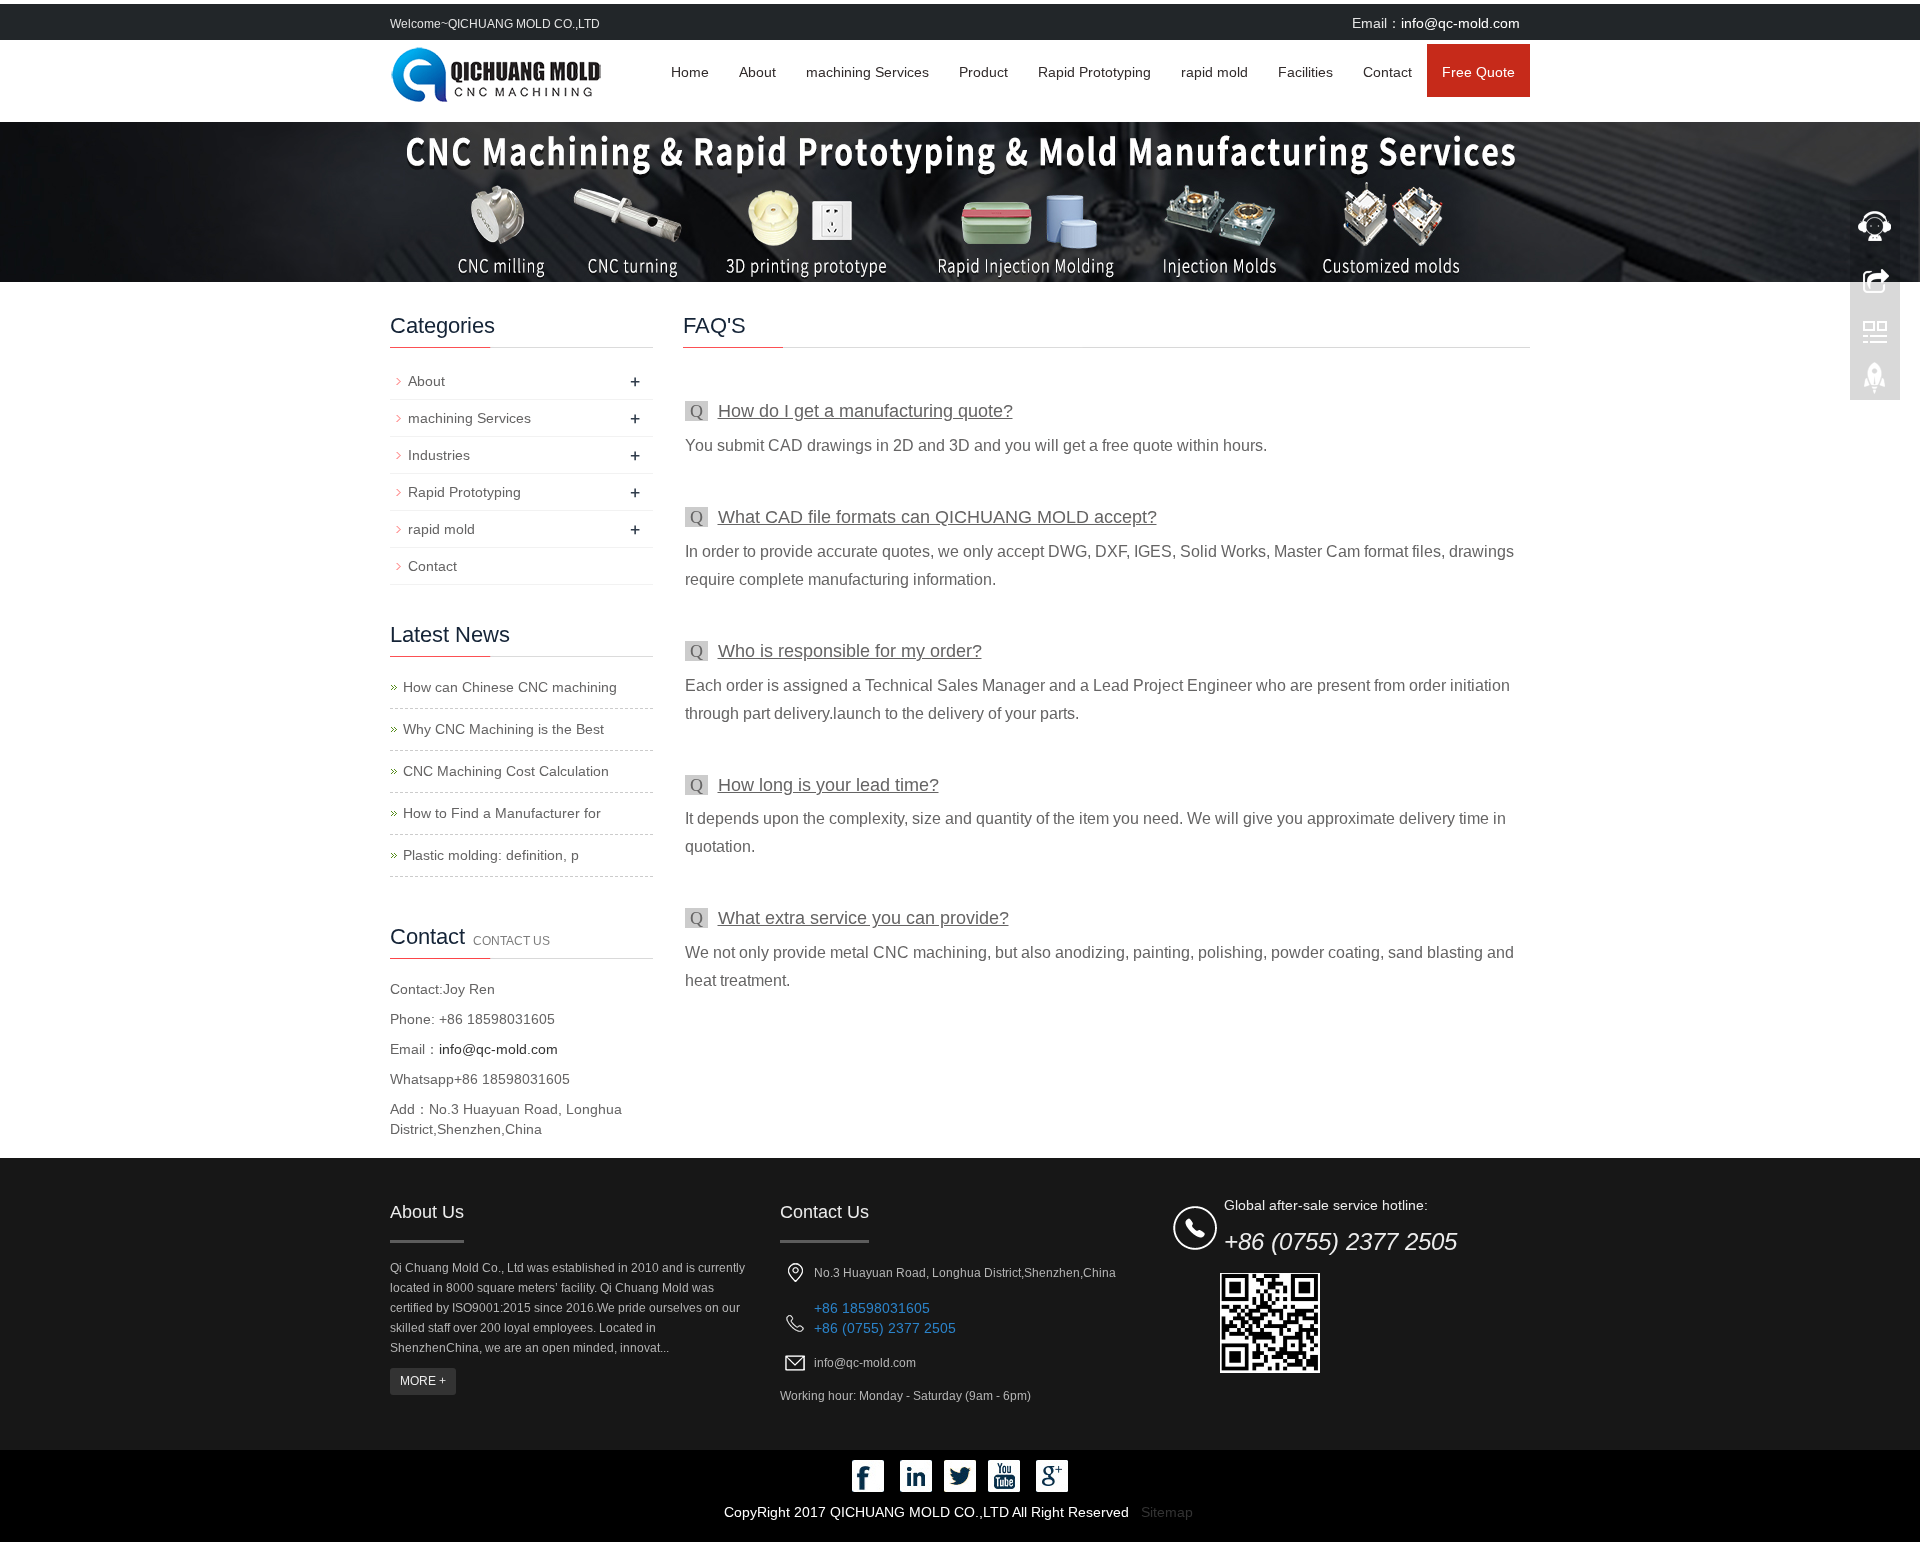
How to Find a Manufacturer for (502, 813)
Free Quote (1478, 72)
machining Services (867, 72)
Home (690, 72)
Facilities (1305, 72)
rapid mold (1214, 72)
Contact (1387, 72)
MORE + (423, 1381)
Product (983, 72)
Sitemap (1167, 1512)
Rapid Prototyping (1094, 72)
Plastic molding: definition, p (491, 855)
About (757, 72)
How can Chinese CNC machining (510, 687)
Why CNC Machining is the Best (503, 729)
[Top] (1875, 383)
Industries (439, 455)
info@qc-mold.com (1460, 23)
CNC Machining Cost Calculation (506, 771)
